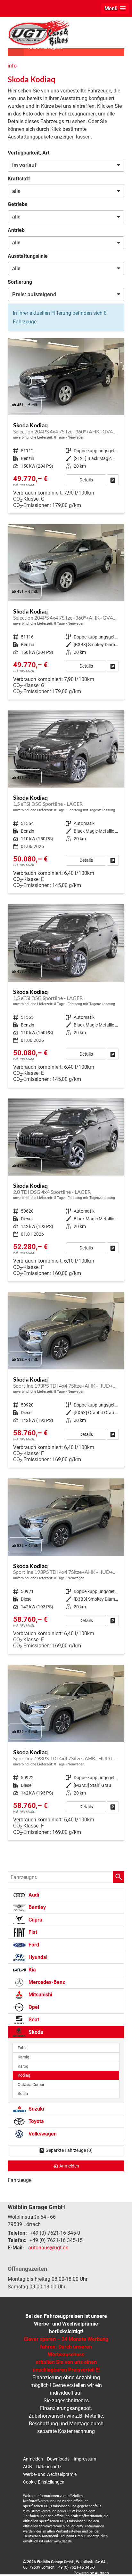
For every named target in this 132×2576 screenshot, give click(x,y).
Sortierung (20, 282)
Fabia (23, 2048)
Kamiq (23, 2057)
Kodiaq (24, 2075)
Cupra (35, 1920)
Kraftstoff (19, 179)
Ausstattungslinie (28, 256)
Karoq (23, 2066)
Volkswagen (42, 2134)
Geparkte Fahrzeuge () (69, 2150)
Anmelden (33, 2459)
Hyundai (37, 1957)
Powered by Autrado (91, 2573)
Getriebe (18, 204)
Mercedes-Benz (46, 1982)
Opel (33, 2007)
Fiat (32, 1932)
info (12, 66)
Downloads (58, 2459)
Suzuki (36, 2109)
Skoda (35, 2032)
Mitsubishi (40, 1995)
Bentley (37, 1907)
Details (86, 480)
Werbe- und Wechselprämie (50, 2474)
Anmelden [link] (69, 2166)
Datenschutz (49, 2467)
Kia (32, 1970)
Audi (33, 1895)
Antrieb (16, 230)
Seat (33, 2020)
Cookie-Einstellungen (44, 2482)
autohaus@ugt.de (48, 2248)
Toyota (36, 2121)
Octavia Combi (31, 2085)
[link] (113, 480)
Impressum (85, 2459)
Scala (23, 2093)
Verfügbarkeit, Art (29, 153)
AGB (28, 2467)
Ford (33, 1945)
